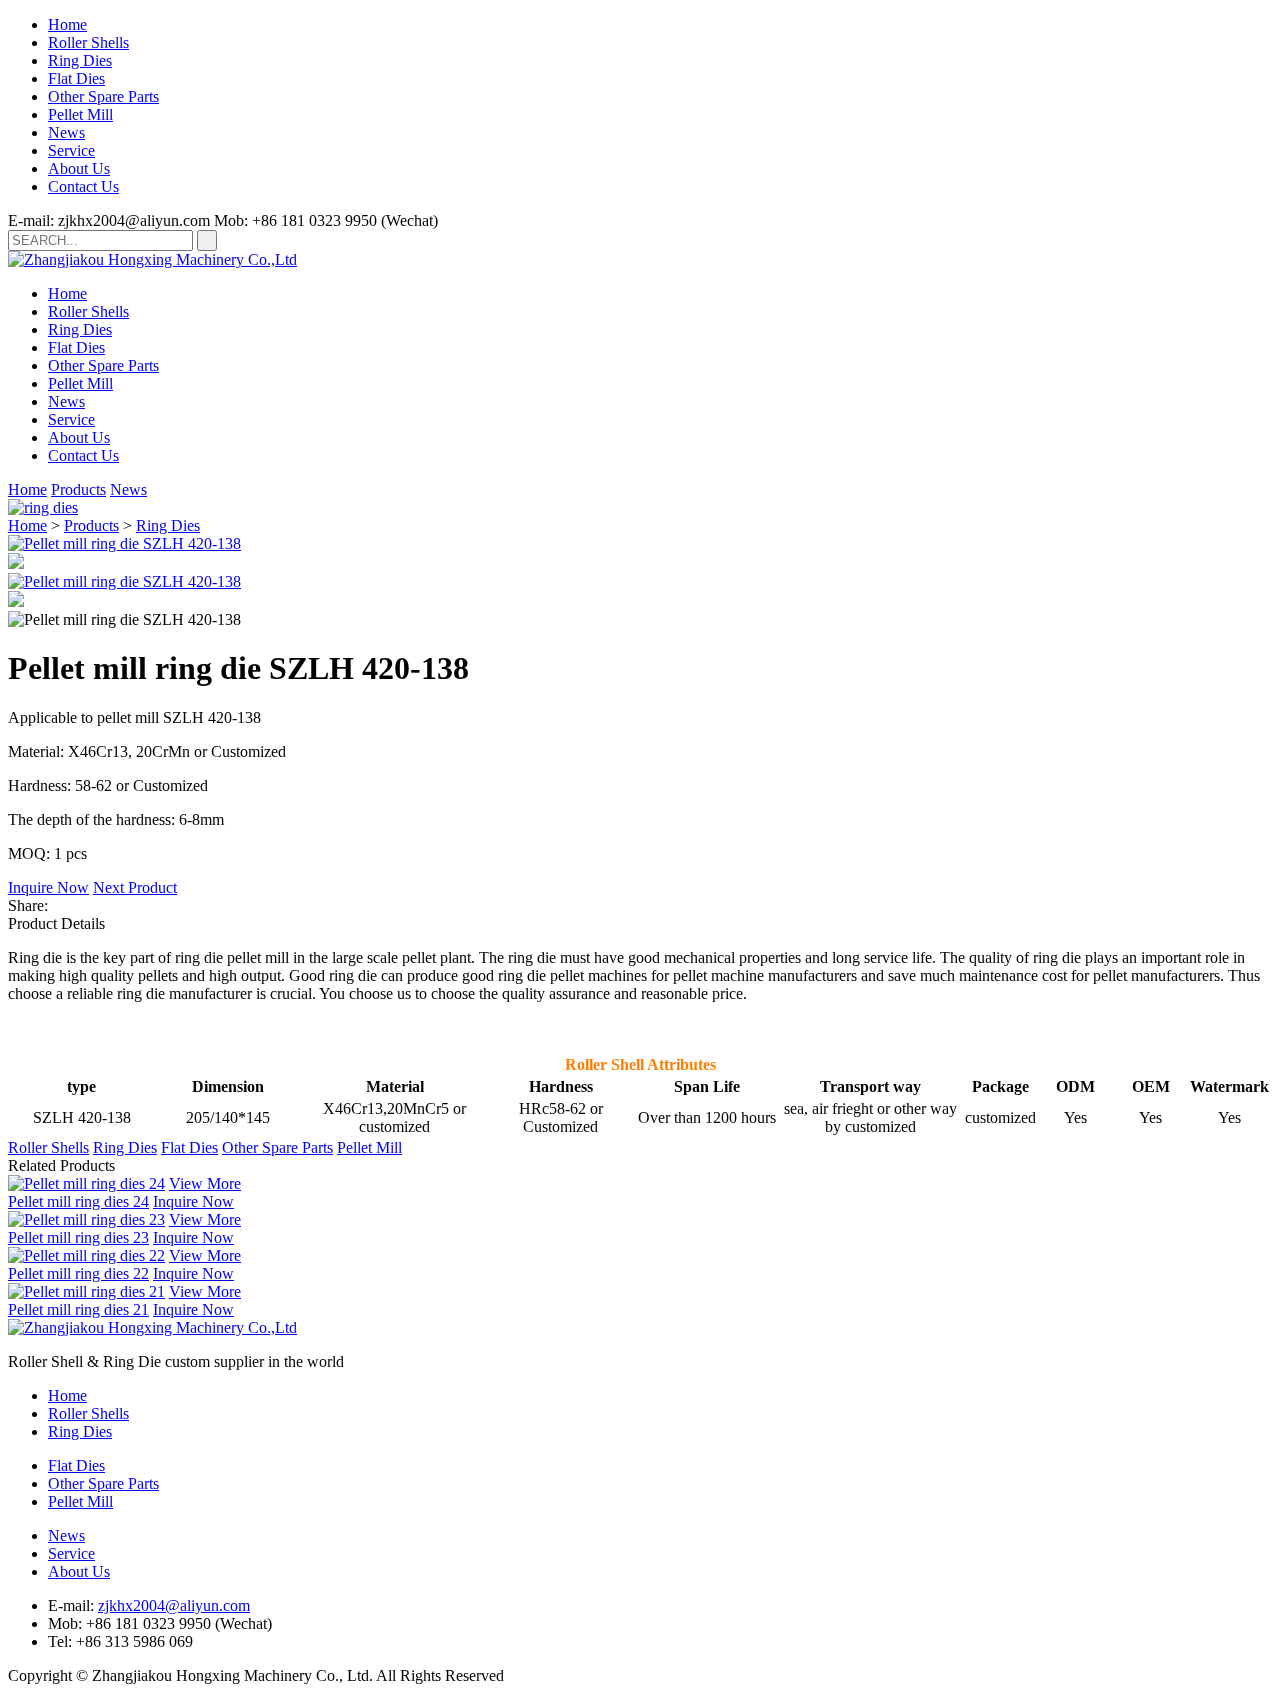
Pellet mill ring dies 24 (78, 1201)
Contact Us (83, 186)
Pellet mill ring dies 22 (78, 1273)
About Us (79, 168)
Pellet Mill (80, 114)
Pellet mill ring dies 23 (78, 1237)
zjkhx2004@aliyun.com (174, 1605)
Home (67, 24)
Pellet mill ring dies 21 (78, 1309)
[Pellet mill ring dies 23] (86, 1219)
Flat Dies (76, 78)
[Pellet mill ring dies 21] (86, 1291)
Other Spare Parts (103, 96)
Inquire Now (48, 887)
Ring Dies (80, 60)
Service (71, 150)
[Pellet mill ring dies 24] (86, 1183)
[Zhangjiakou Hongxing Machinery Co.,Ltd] (152, 259)
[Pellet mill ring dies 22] (86, 1255)
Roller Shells (88, 42)
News (66, 132)
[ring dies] (43, 507)
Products (78, 489)
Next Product (135, 887)
